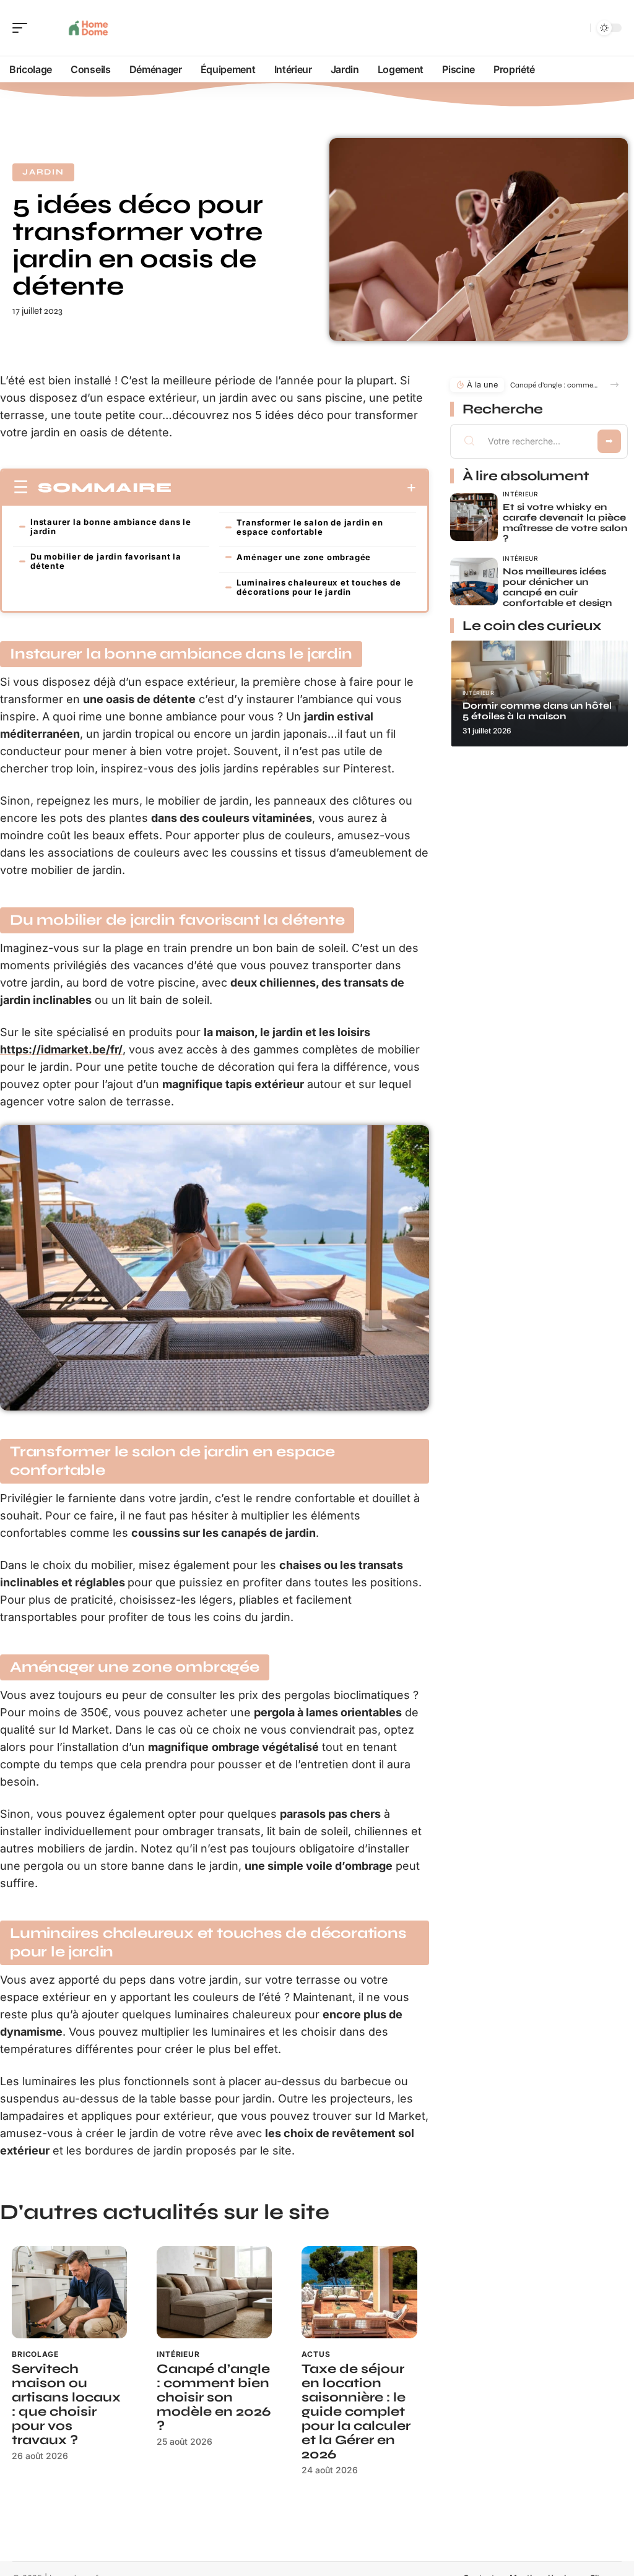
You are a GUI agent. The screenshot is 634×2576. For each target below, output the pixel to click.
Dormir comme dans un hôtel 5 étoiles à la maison (537, 711)
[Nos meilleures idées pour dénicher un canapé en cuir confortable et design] (474, 581)
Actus (316, 2354)
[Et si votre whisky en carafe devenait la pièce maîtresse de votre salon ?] (474, 517)
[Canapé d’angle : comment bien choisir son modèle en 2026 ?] (214, 2292)
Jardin (43, 172)
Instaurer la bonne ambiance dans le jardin (111, 526)
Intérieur (178, 2354)
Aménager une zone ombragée (304, 557)
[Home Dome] (89, 28)
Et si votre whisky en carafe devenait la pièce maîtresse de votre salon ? (565, 523)
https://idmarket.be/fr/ (61, 1049)
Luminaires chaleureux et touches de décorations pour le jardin (319, 587)
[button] (614, 385)
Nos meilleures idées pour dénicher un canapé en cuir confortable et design (557, 587)
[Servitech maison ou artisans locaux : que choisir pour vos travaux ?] (69, 2292)
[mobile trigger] (23, 28)
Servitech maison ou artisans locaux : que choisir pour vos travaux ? (66, 2405)
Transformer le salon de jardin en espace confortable (310, 527)
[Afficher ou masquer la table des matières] (294, 488)
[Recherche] (578, 28)
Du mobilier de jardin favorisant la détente (106, 561)
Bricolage (35, 2354)
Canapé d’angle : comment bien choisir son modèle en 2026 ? (214, 2397)
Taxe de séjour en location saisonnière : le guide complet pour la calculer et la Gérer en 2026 (356, 2412)
